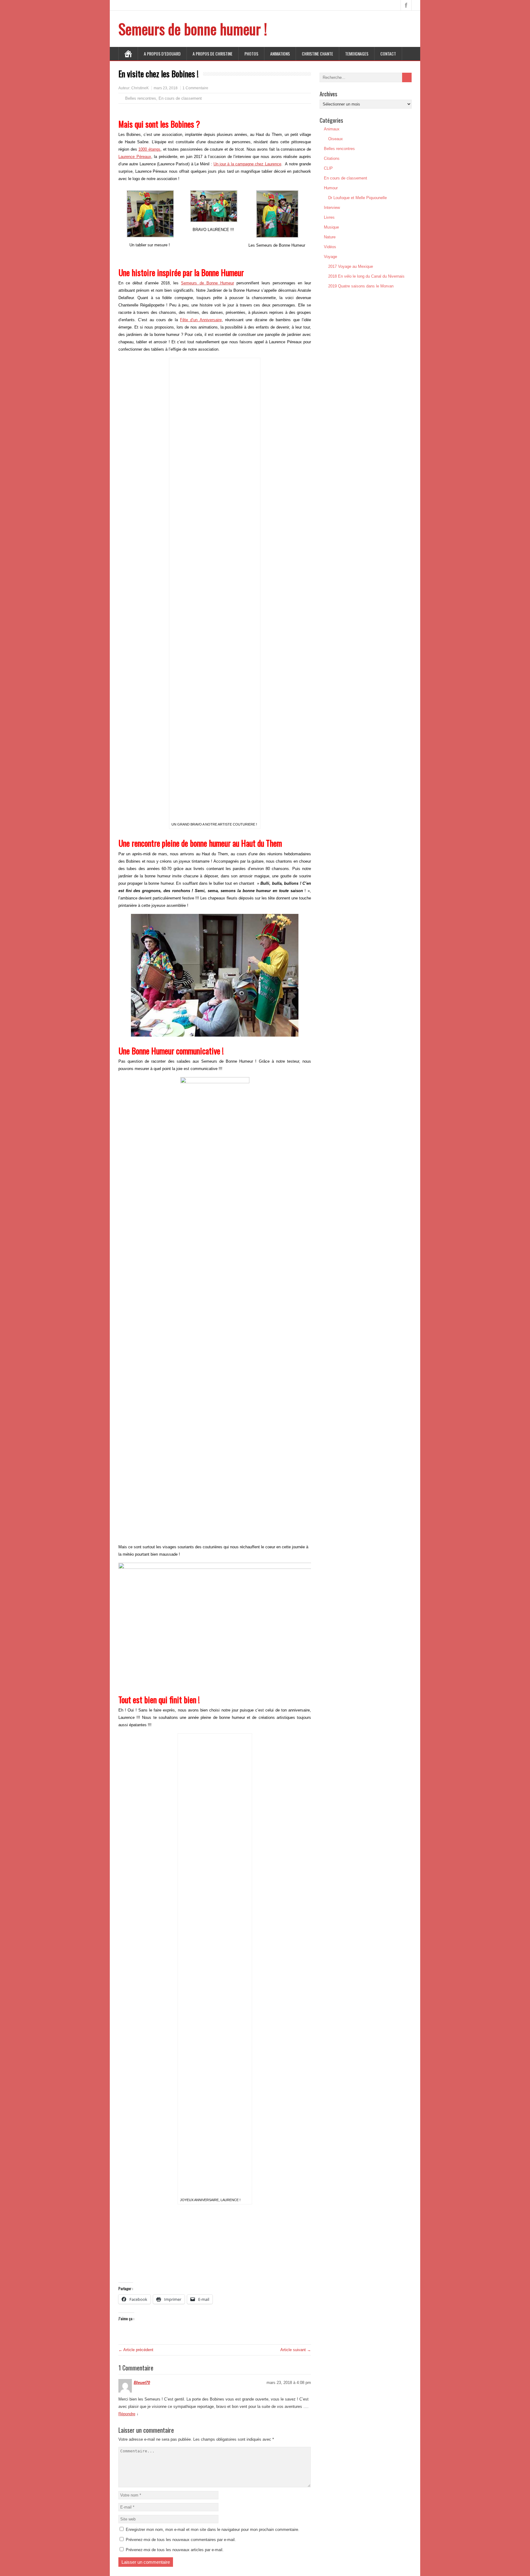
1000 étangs (149, 149)
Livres (329, 217)
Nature (330, 237)
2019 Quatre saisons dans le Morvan (361, 286)
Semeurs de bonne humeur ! (193, 29)
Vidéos (330, 247)
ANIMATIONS (280, 54)
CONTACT (388, 54)
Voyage (330, 257)
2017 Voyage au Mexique (351, 266)
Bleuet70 (142, 2383)
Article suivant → (296, 2350)
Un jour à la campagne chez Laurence (247, 164)
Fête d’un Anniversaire (201, 320)
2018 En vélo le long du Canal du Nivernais (366, 276)
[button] (123, 975)
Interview (332, 208)
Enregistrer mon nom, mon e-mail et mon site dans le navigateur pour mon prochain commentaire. (213, 2530)
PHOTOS (251, 54)
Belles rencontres (141, 98)
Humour (331, 188)
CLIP (328, 168)
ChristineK (140, 88)
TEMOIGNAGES (357, 54)
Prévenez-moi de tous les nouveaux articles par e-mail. (175, 2550)
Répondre (127, 2414)
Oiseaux (336, 139)
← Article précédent (136, 2350)
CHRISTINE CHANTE (317, 54)
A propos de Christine (213, 54)
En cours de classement (180, 98)
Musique (331, 227)
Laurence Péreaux (135, 157)
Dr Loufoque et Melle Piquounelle (357, 198)
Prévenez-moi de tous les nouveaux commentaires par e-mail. (181, 2540)
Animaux (332, 129)
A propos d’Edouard (162, 54)
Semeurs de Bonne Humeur (207, 283)
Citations (332, 158)
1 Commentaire (195, 88)
